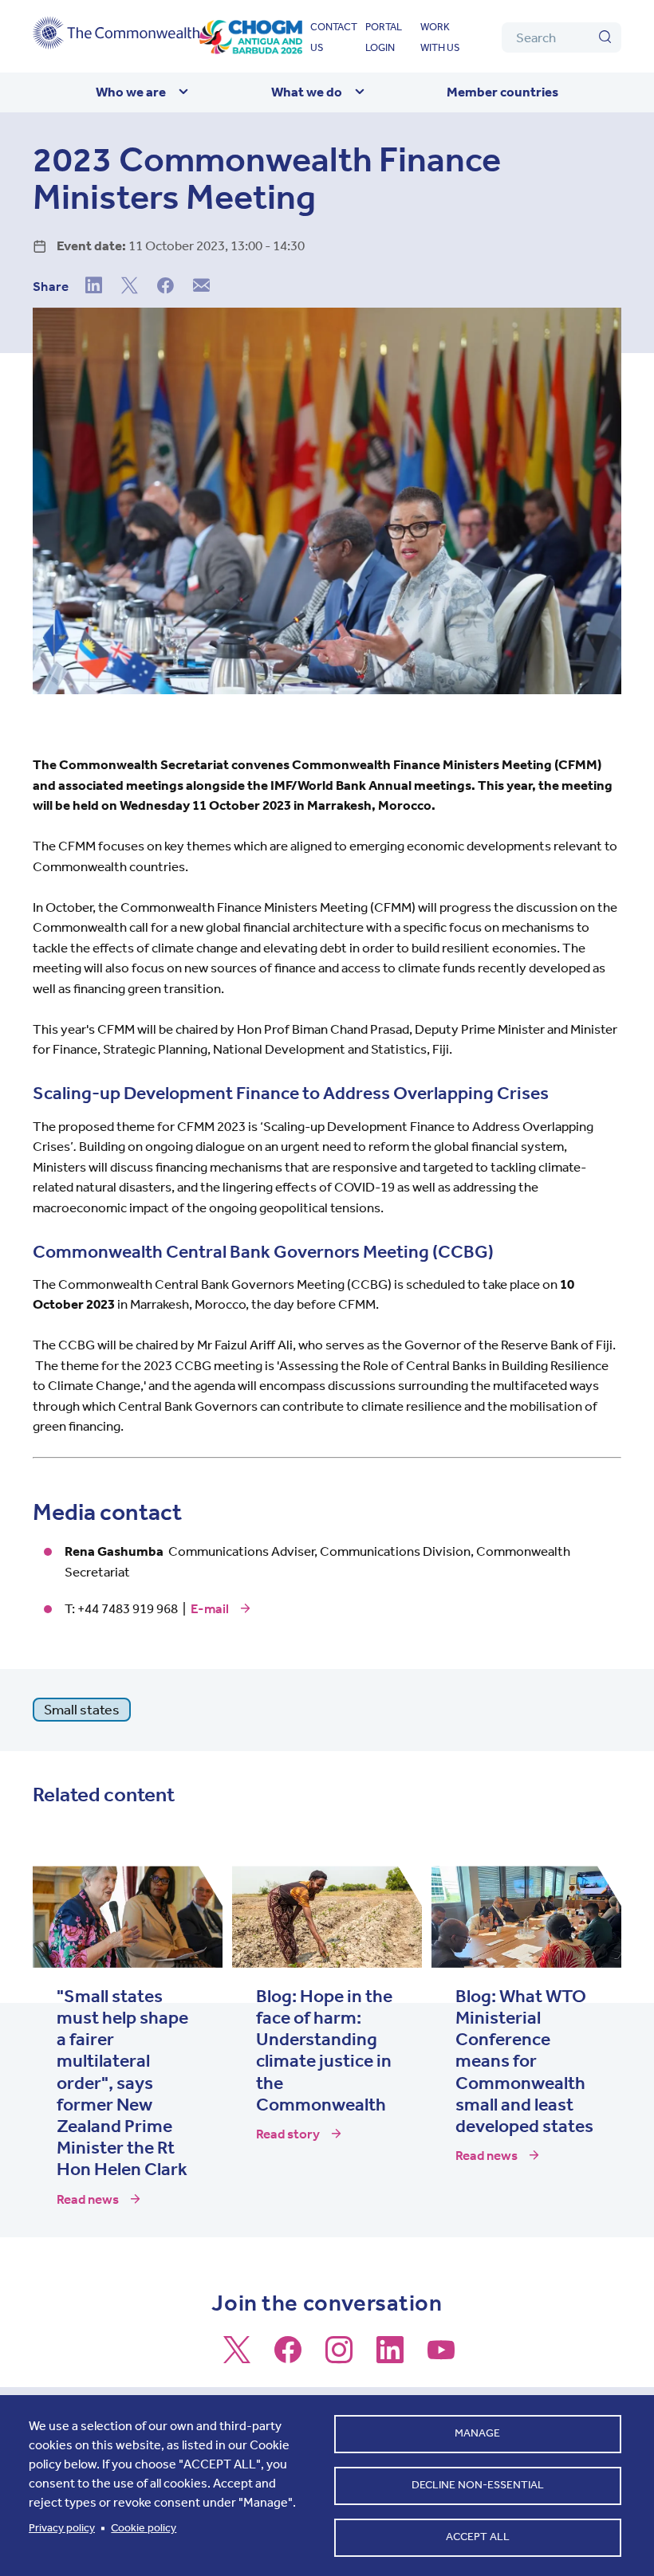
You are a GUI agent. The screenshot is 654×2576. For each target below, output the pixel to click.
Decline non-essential (478, 2485)
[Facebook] (165, 287)
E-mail (210, 1608)
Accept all (478, 2537)
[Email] (201, 287)
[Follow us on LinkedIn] (390, 2357)
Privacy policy (62, 2528)
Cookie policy (144, 2528)
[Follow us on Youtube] (441, 2357)
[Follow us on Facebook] (288, 2357)
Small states (82, 1710)
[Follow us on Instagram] (339, 2357)
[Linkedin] (94, 287)
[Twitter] (130, 287)
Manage (477, 2433)
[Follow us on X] (237, 2357)
